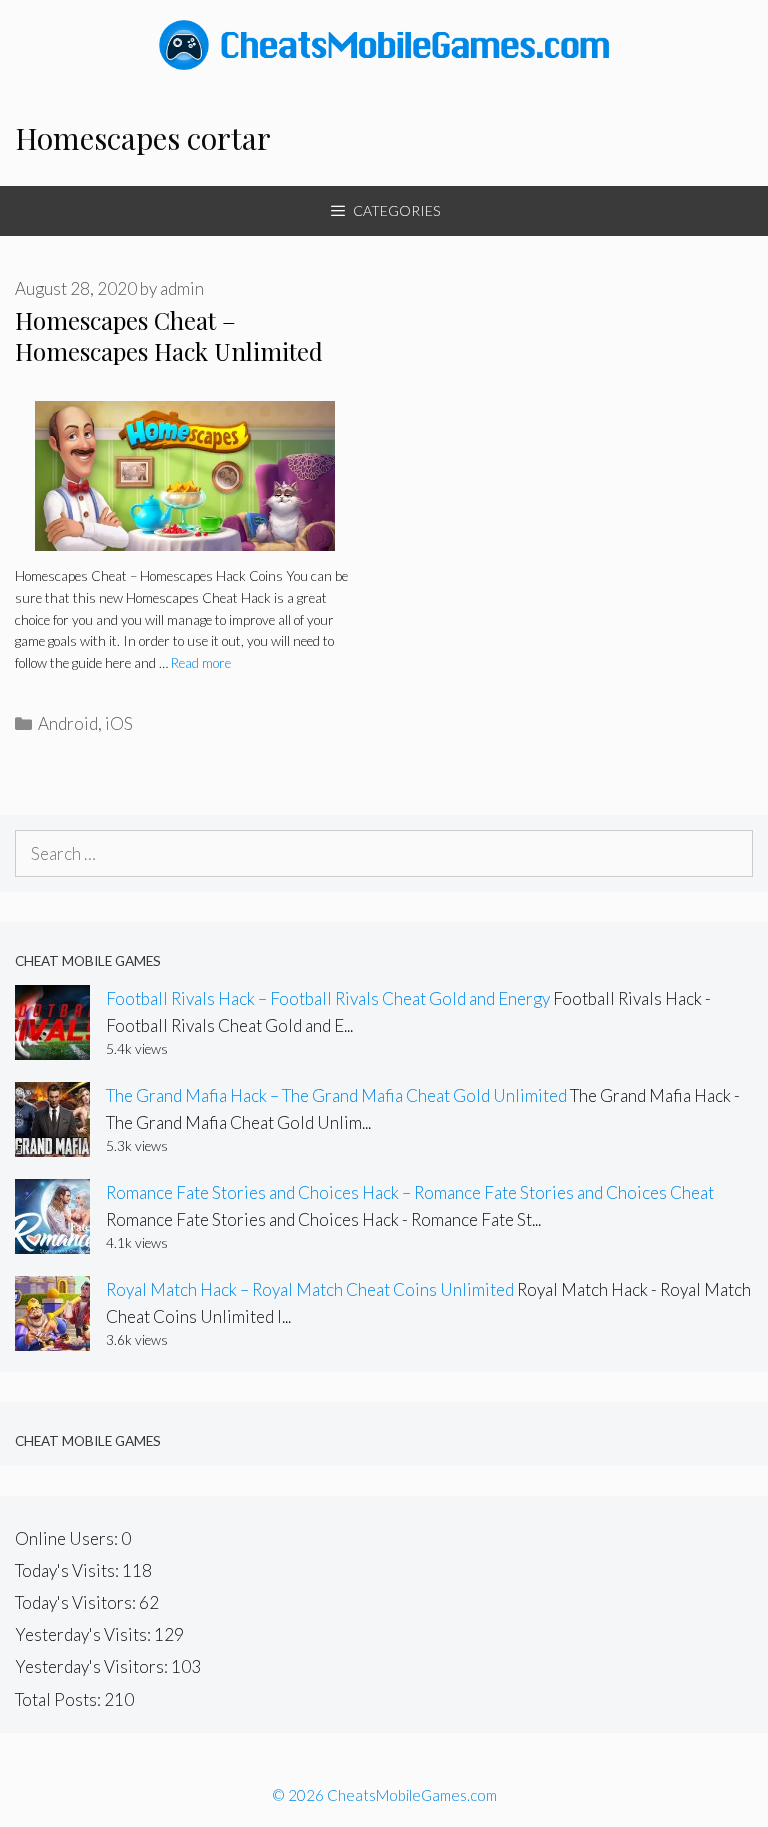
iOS (119, 723)
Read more (201, 663)
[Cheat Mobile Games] (384, 42)
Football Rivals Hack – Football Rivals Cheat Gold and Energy (328, 998)
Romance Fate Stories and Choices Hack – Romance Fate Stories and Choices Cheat (410, 1192)
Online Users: (68, 1538)
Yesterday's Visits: (84, 1634)
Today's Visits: (68, 1570)
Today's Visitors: (77, 1602)
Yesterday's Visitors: (93, 1666)
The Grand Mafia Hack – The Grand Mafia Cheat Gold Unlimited (336, 1095)
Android (68, 723)
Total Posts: (59, 1699)
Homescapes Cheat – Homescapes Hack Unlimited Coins (169, 351)
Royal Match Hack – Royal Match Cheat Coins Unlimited (310, 1289)
